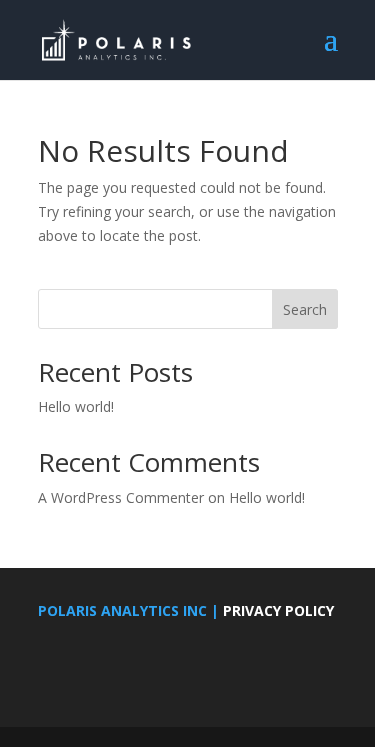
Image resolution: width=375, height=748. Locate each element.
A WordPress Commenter (121, 497)
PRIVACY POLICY (278, 610)
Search (305, 309)
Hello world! (76, 406)
